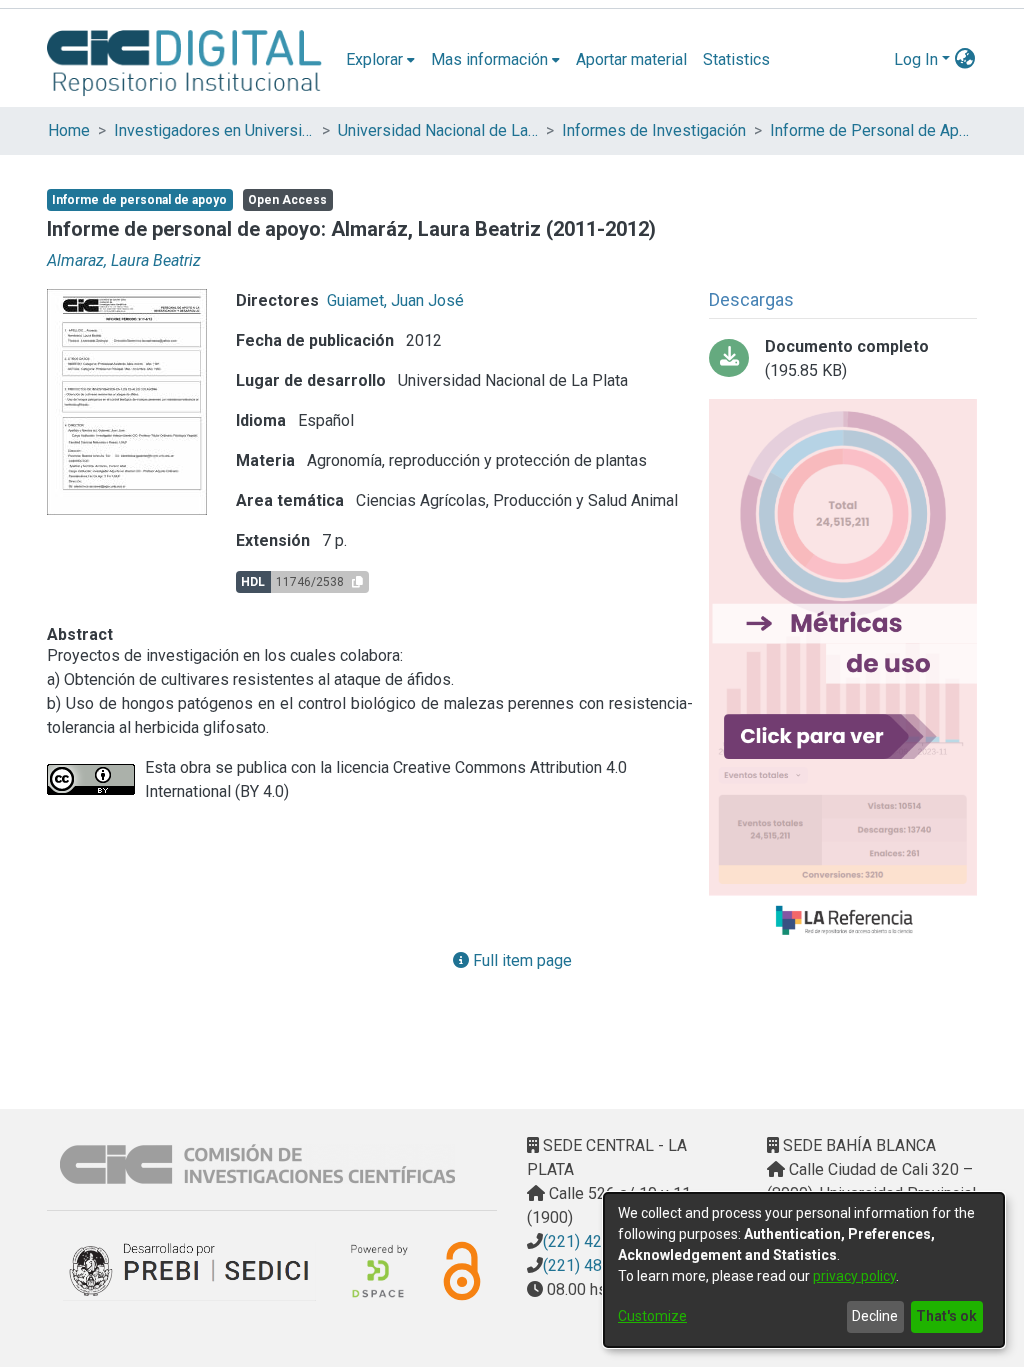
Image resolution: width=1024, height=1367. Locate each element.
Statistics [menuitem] (736, 59)
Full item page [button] (520, 960)
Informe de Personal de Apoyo (870, 130)
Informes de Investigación (654, 130)
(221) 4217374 (595, 1241)
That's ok (946, 1316)
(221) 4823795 (595, 1265)
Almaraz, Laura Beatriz (124, 260)
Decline (875, 1316)
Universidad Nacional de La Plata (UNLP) (438, 130)
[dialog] (804, 1270)
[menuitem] (380, 60)
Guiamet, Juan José (395, 300)
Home (69, 130)
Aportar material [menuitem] (631, 59)
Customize (652, 1316)
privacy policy (854, 1276)
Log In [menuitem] (916, 59)
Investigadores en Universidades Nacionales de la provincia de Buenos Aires (214, 130)
